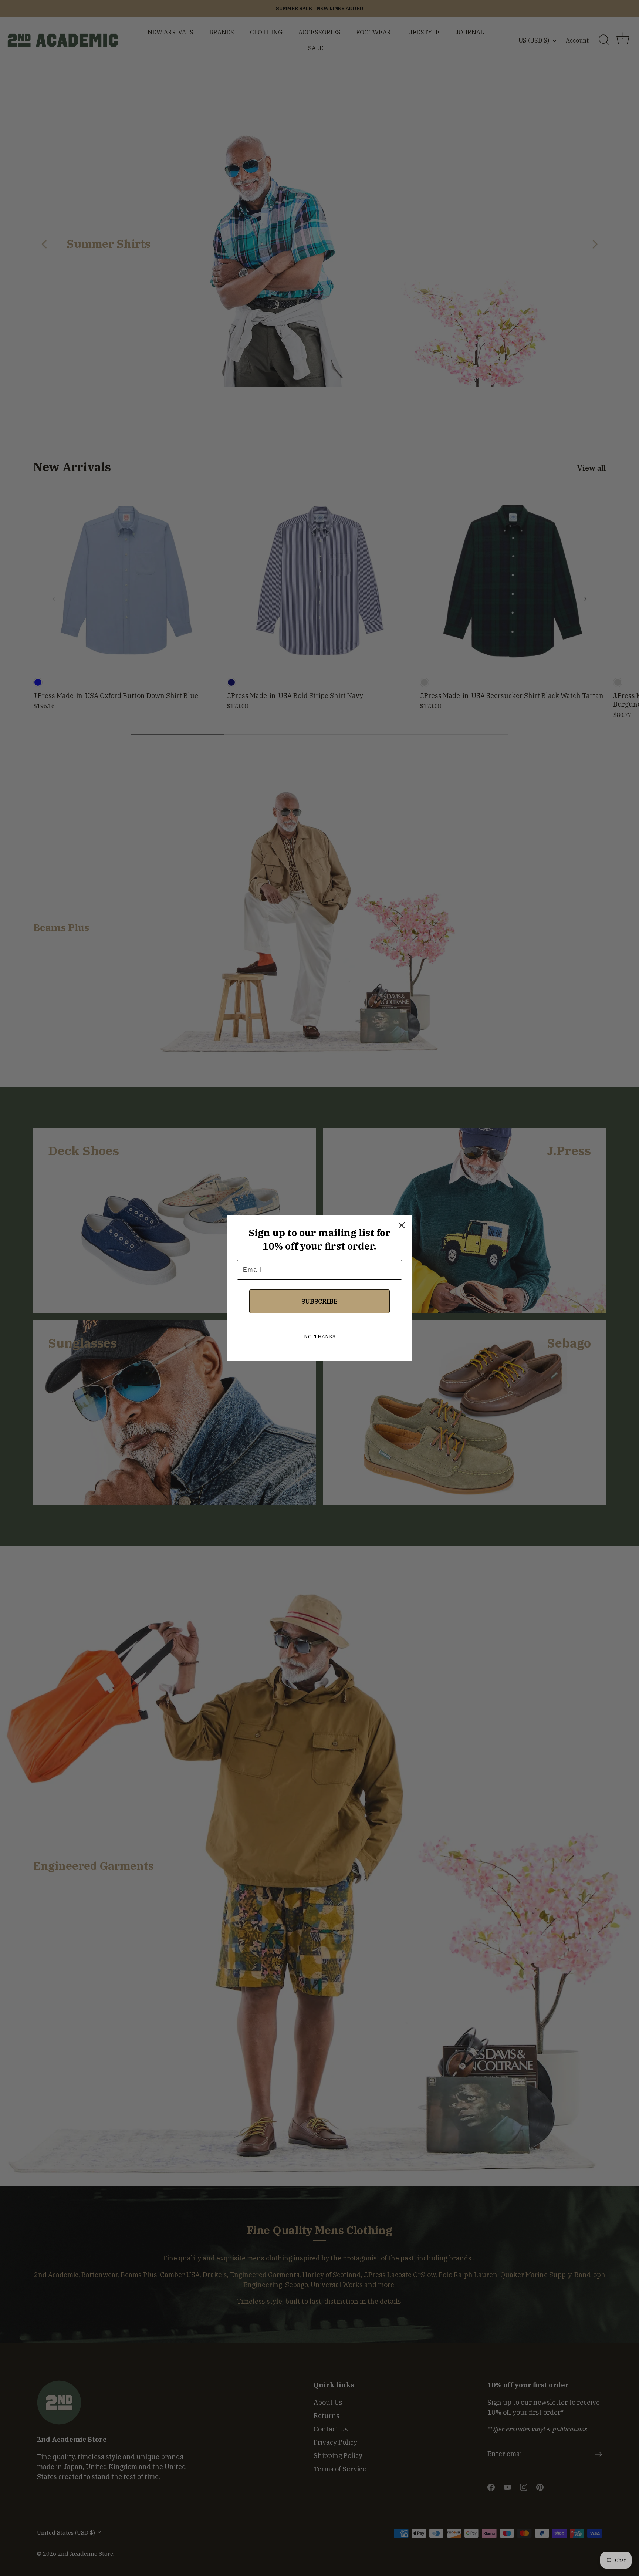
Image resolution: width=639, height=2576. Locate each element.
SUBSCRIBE (319, 1301)
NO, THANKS (320, 1337)
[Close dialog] (402, 1225)
